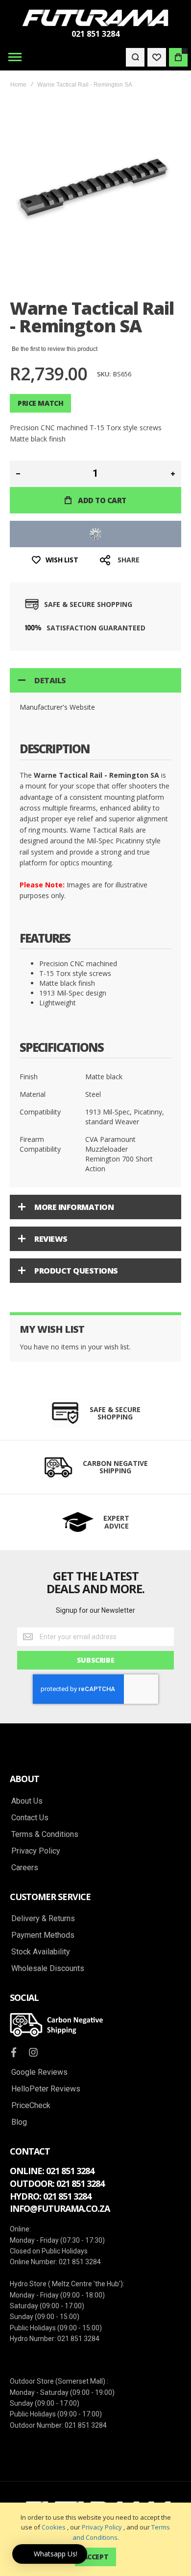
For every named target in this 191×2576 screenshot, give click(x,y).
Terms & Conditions (45, 1834)
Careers (25, 1868)
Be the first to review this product (55, 349)
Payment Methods (43, 1935)
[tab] (95, 680)
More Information (74, 1207)
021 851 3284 (95, 34)
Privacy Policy (102, 2527)
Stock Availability (41, 1952)
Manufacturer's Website (57, 707)
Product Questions (76, 1271)
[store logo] (95, 18)
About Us (27, 1801)
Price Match (40, 403)
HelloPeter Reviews (46, 2089)
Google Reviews (39, 2072)
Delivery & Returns (43, 1919)
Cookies (54, 2527)
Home (18, 85)
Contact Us (30, 1818)
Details (50, 680)
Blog (19, 2122)
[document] (95, 2539)
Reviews (51, 1239)
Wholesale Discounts (48, 1969)
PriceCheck (31, 2106)
